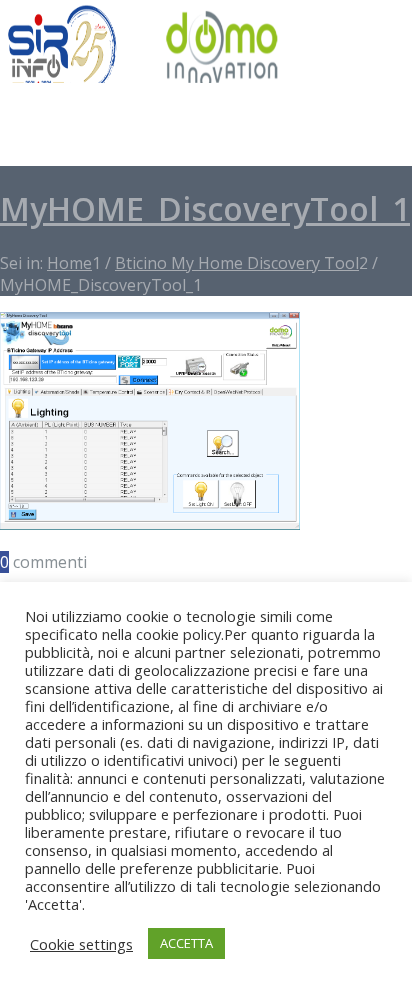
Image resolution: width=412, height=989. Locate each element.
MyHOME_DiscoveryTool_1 (205, 208)
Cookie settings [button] (81, 944)
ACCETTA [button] (186, 943)
